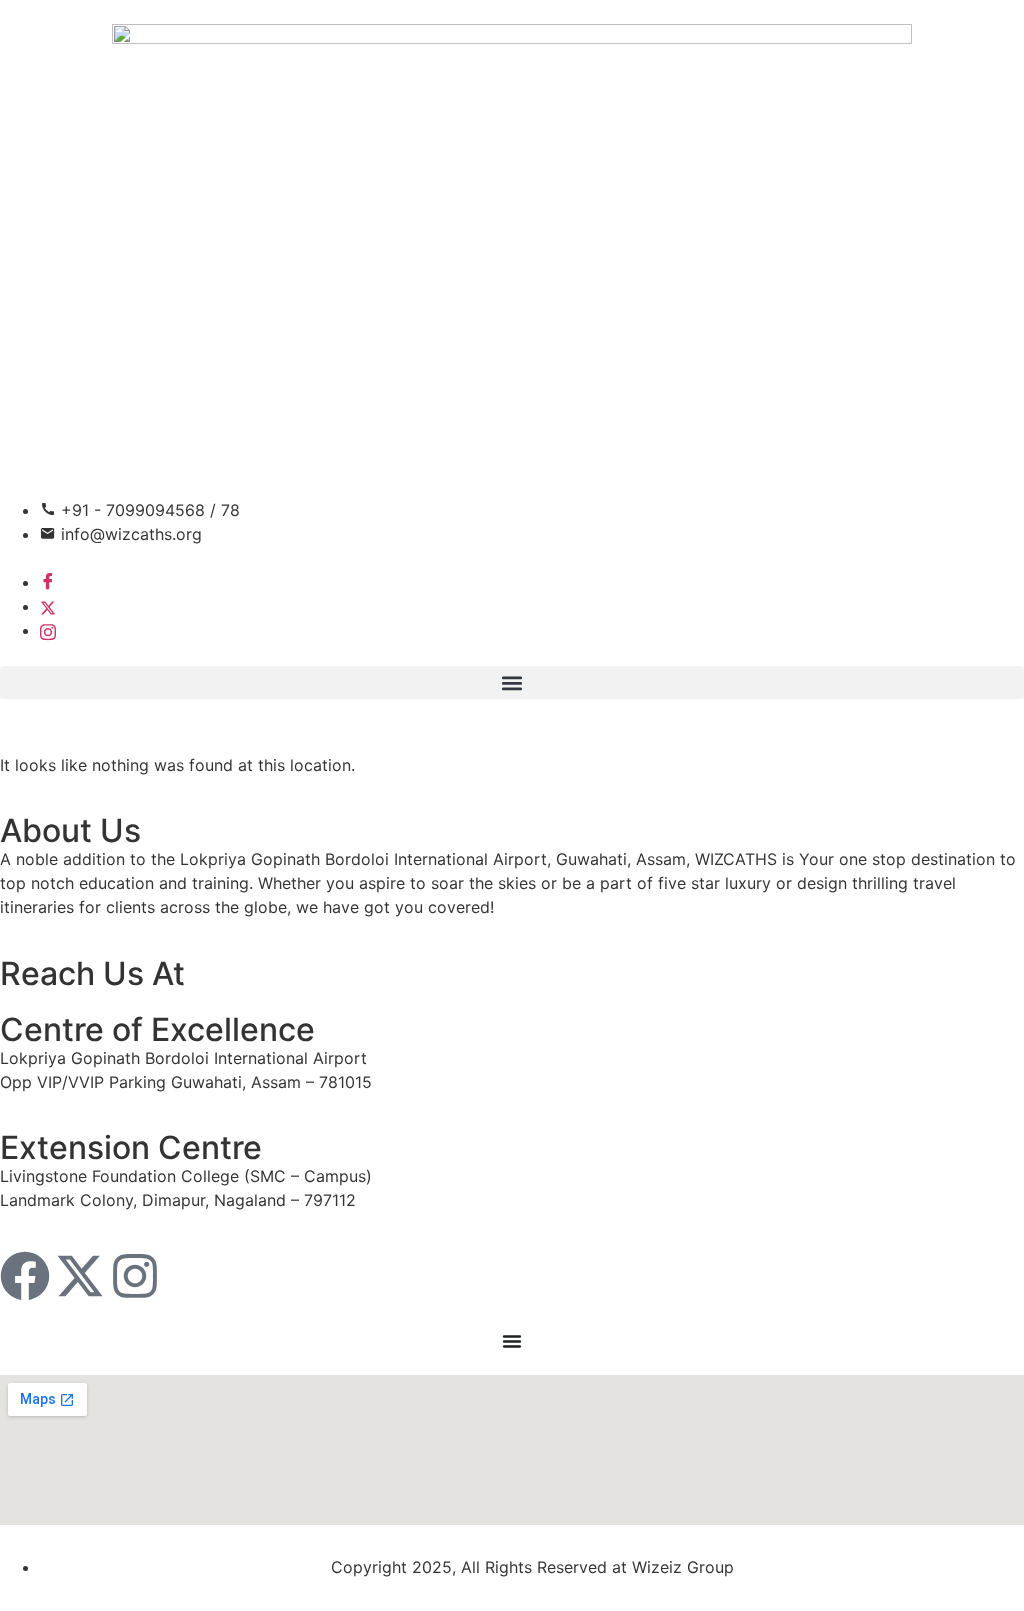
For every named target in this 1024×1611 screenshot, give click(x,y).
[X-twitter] (80, 1276)
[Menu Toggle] (512, 1341)
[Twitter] (48, 606)
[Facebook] (48, 582)
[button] (512, 682)
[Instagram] (48, 630)
